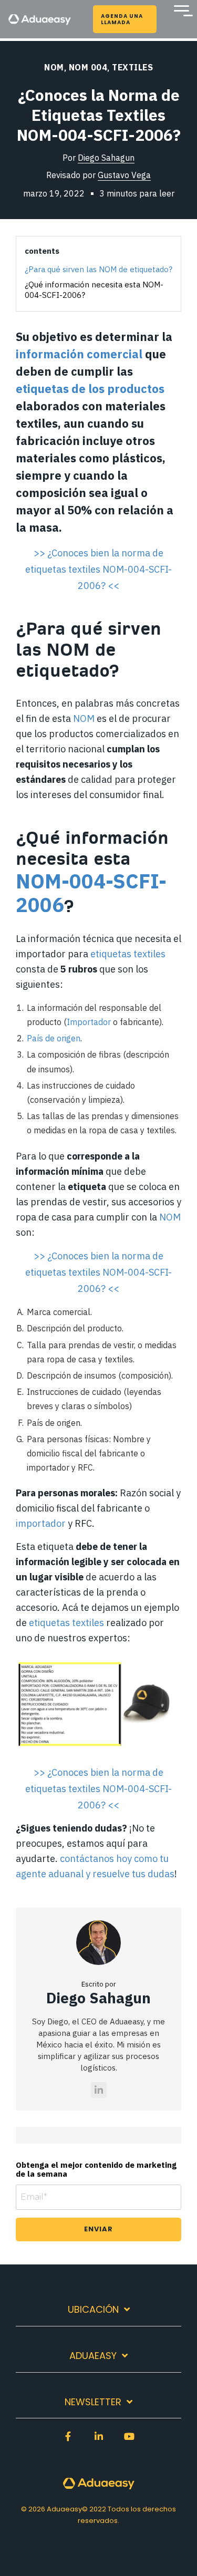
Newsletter (93, 2402)
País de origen (54, 1038)
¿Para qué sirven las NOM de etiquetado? (98, 269)
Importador (90, 1022)
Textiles (132, 67)
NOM (54, 67)
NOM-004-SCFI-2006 (91, 893)
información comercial (79, 354)
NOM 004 (88, 67)
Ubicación (93, 2310)
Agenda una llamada (122, 19)
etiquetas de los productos (90, 389)
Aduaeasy (93, 2356)
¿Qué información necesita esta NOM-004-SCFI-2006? (94, 290)
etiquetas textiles (128, 954)
